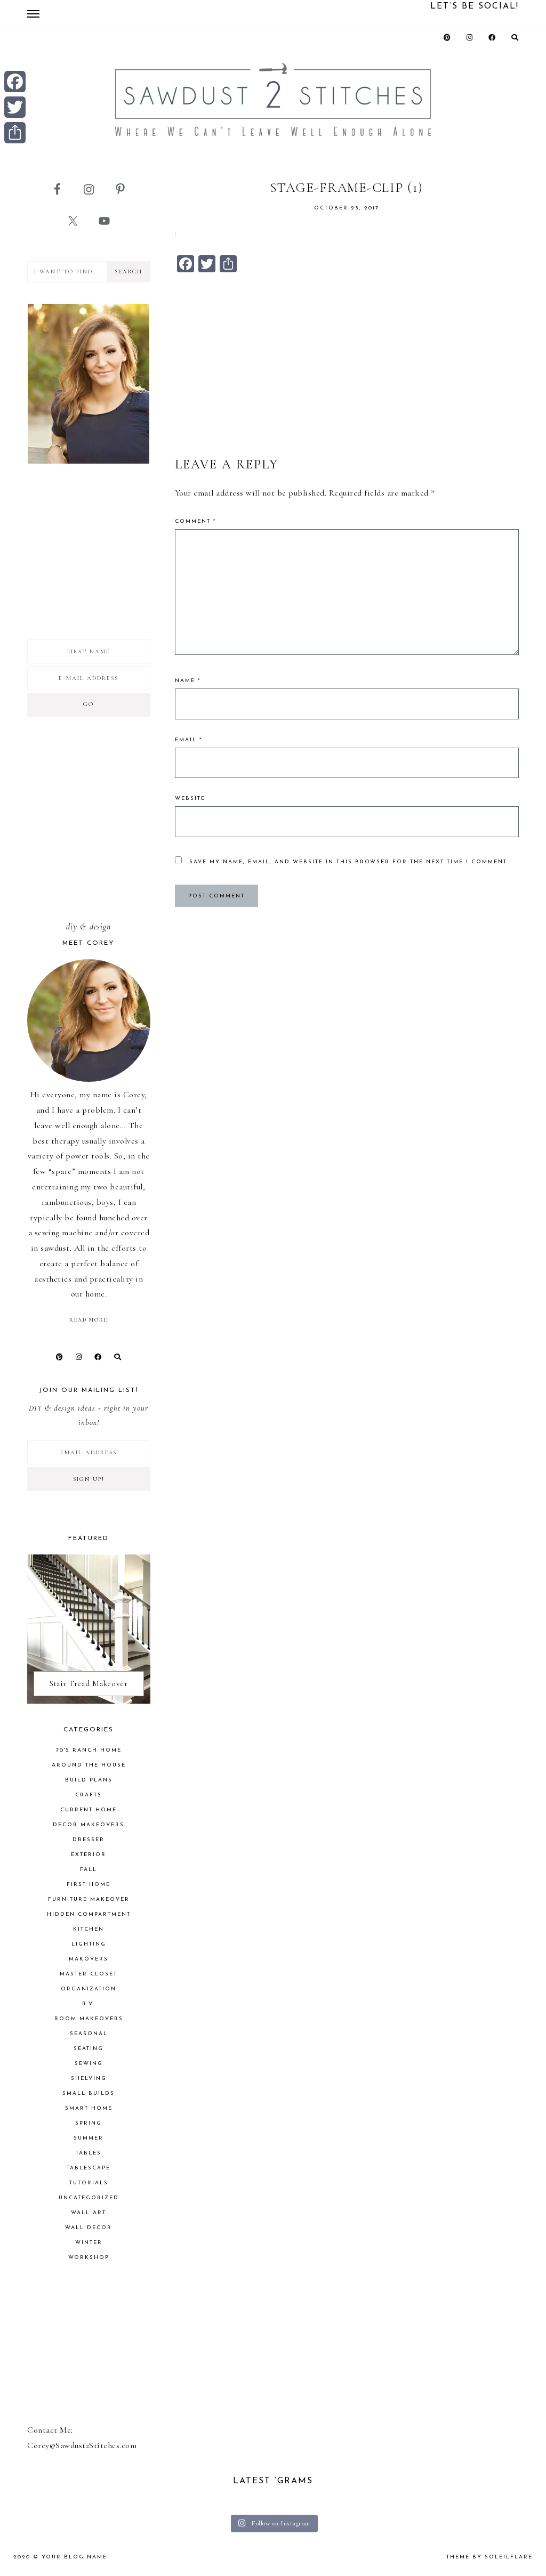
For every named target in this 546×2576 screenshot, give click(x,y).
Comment (195, 521)
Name (188, 681)
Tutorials (89, 2183)
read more (89, 1320)
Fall (89, 1870)
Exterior (89, 1855)
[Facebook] (15, 82)
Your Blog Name (74, 2557)
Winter (89, 2243)
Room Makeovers (89, 2019)
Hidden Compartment (89, 1914)
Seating (89, 2049)
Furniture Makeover (89, 1899)
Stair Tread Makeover (89, 1683)
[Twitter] (15, 107)
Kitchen (89, 1929)
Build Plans (89, 1780)
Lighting (89, 1944)
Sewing (89, 2064)
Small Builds (89, 2093)
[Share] (15, 133)
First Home (89, 1885)
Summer (89, 2138)
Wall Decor (89, 2228)
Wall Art (89, 2213)
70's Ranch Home (89, 1750)
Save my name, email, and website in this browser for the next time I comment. (349, 862)
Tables (89, 2153)
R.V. (89, 2004)
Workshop (89, 2258)
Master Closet (89, 1974)
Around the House (89, 1765)
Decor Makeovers (89, 1825)
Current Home (89, 1810)
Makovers (89, 1959)
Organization (89, 1989)
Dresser (89, 1840)
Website (190, 799)
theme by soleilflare (489, 2557)
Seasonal (89, 2034)
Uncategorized (89, 2198)
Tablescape (89, 2168)
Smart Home (89, 2108)
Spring (89, 2123)
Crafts (89, 1795)
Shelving (89, 2079)
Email (188, 740)
